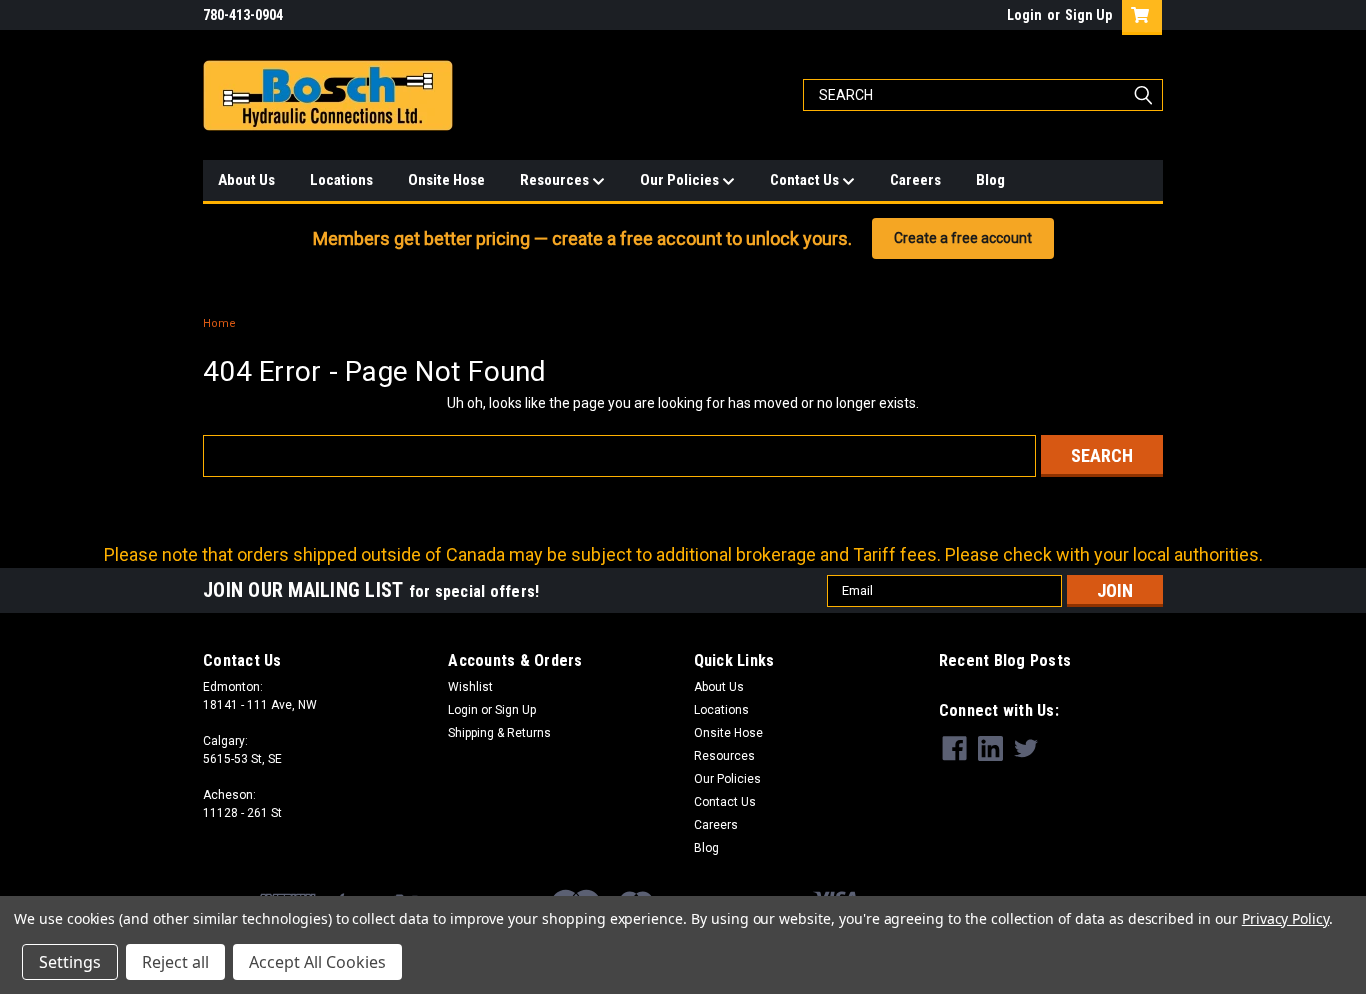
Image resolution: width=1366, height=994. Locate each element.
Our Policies (681, 180)
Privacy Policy (1285, 918)
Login (1024, 15)
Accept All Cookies (317, 962)
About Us (246, 180)
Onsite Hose (446, 180)
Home (219, 323)
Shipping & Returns (499, 733)
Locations (341, 180)
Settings (70, 962)
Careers (915, 180)
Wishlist (470, 687)
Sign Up (1088, 15)
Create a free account (963, 238)
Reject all (175, 962)
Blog (990, 180)
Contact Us (806, 180)
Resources (556, 180)
